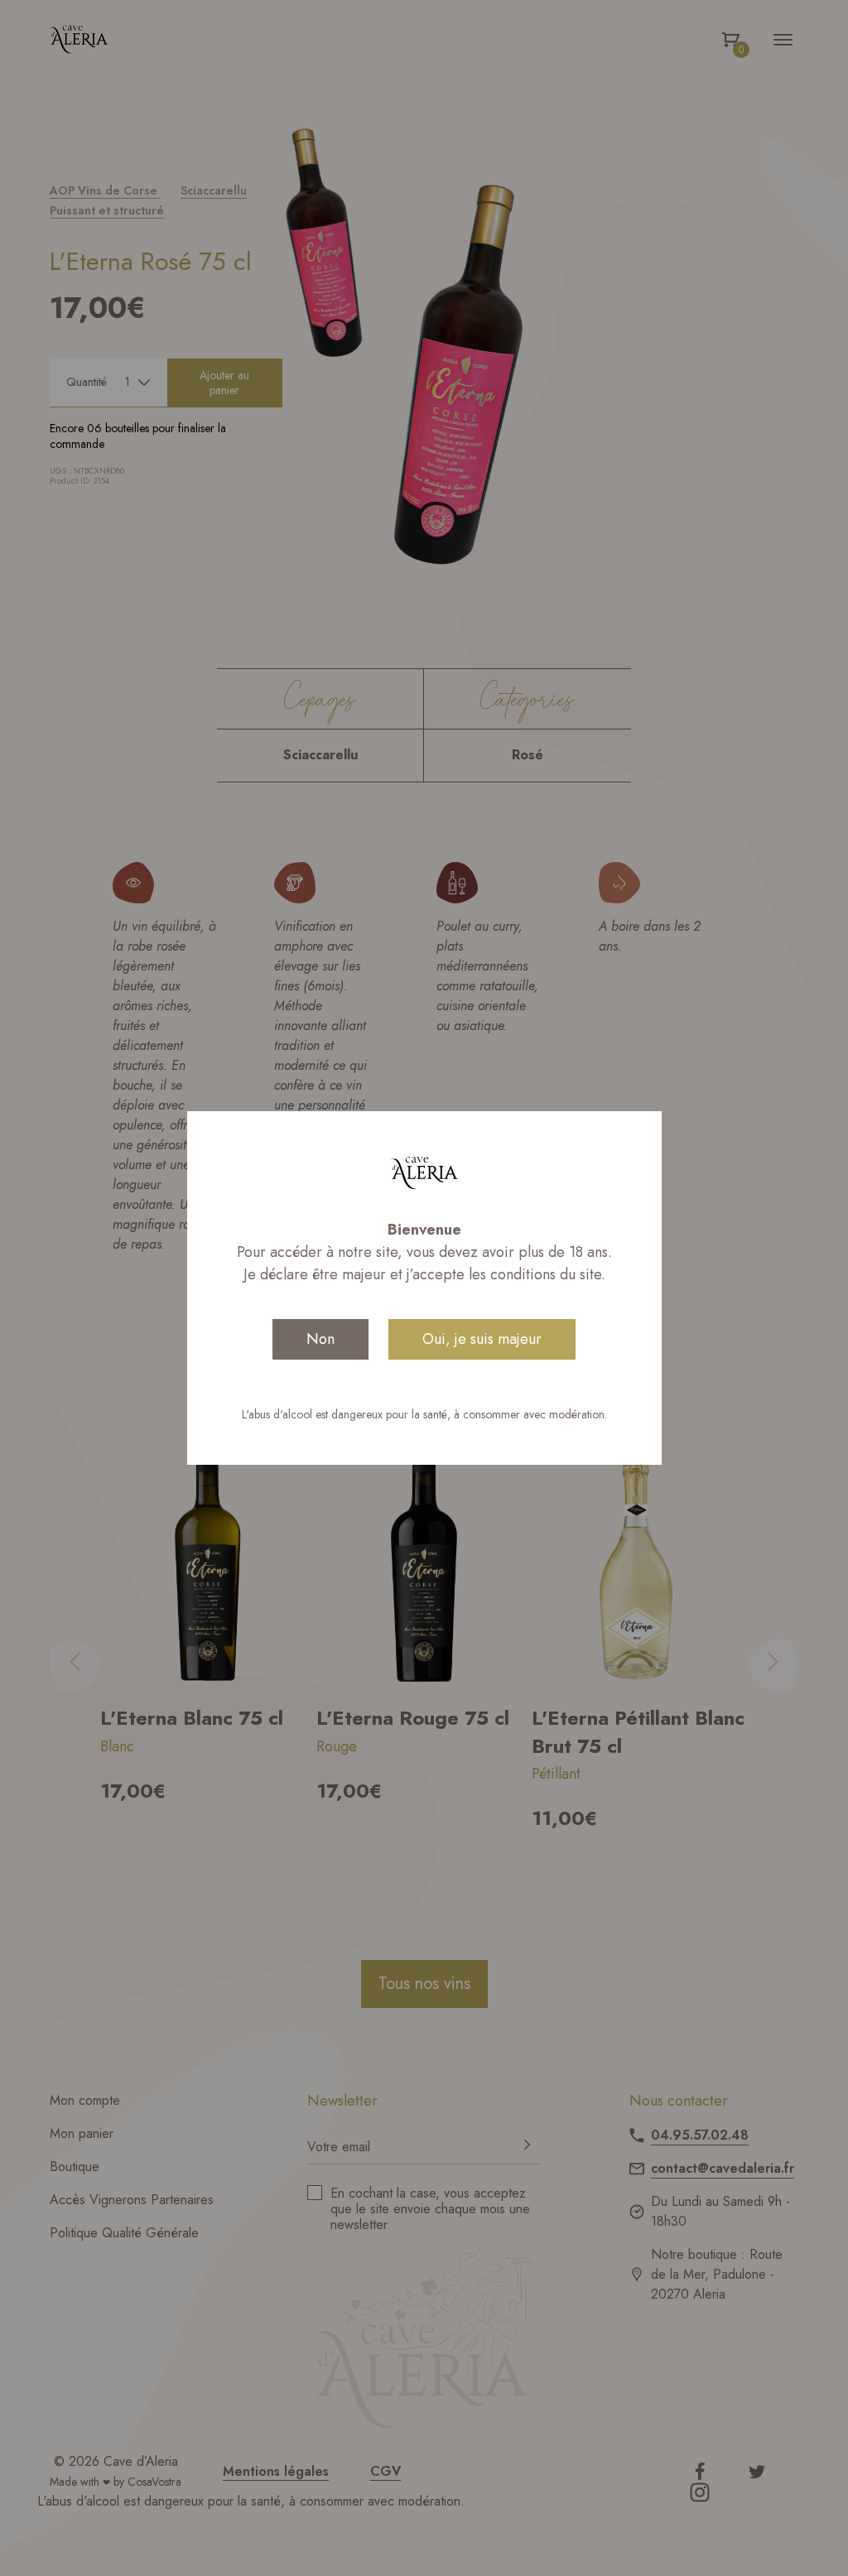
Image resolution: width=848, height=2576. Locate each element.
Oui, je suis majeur (482, 1339)
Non (320, 1339)
